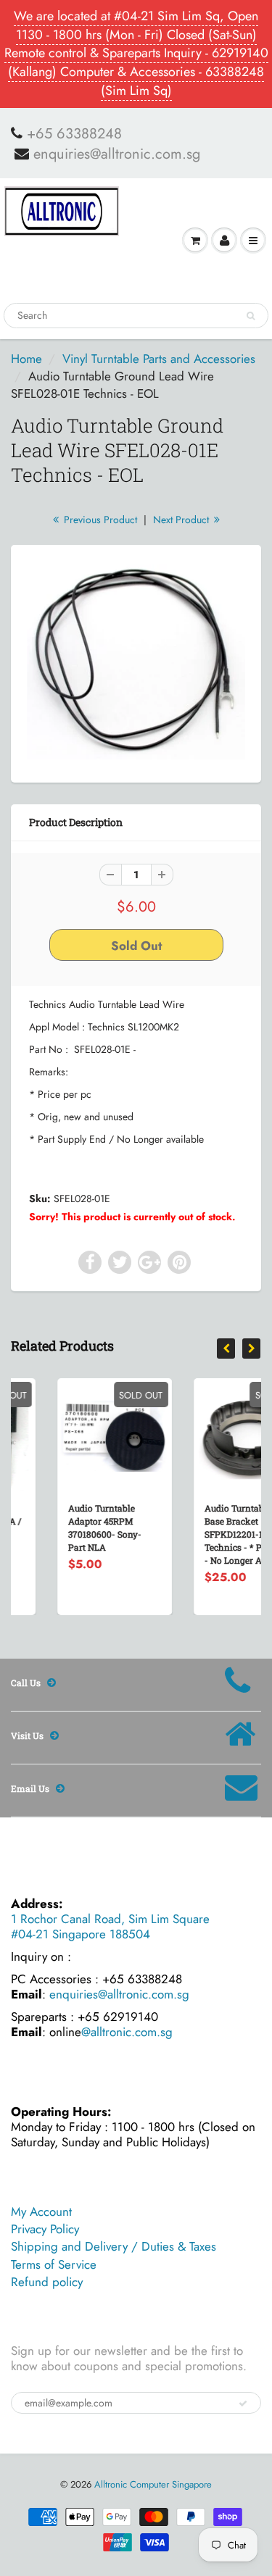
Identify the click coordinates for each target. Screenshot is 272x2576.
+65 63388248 (74, 134)
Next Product (182, 520)
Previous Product (99, 520)
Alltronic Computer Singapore (153, 2484)
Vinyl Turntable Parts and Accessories (159, 359)
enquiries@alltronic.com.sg (117, 154)
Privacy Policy (45, 2229)
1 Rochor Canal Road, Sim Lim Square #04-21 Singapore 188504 (110, 1926)
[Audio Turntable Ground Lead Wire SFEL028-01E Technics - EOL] (136, 662)
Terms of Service (54, 2264)
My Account (41, 2212)
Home (26, 359)
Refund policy (47, 2282)
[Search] (251, 316)
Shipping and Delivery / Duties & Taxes (114, 2246)
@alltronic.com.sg (127, 2032)
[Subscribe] (243, 2404)
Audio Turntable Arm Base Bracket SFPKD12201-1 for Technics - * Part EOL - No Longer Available (212, 1534)
